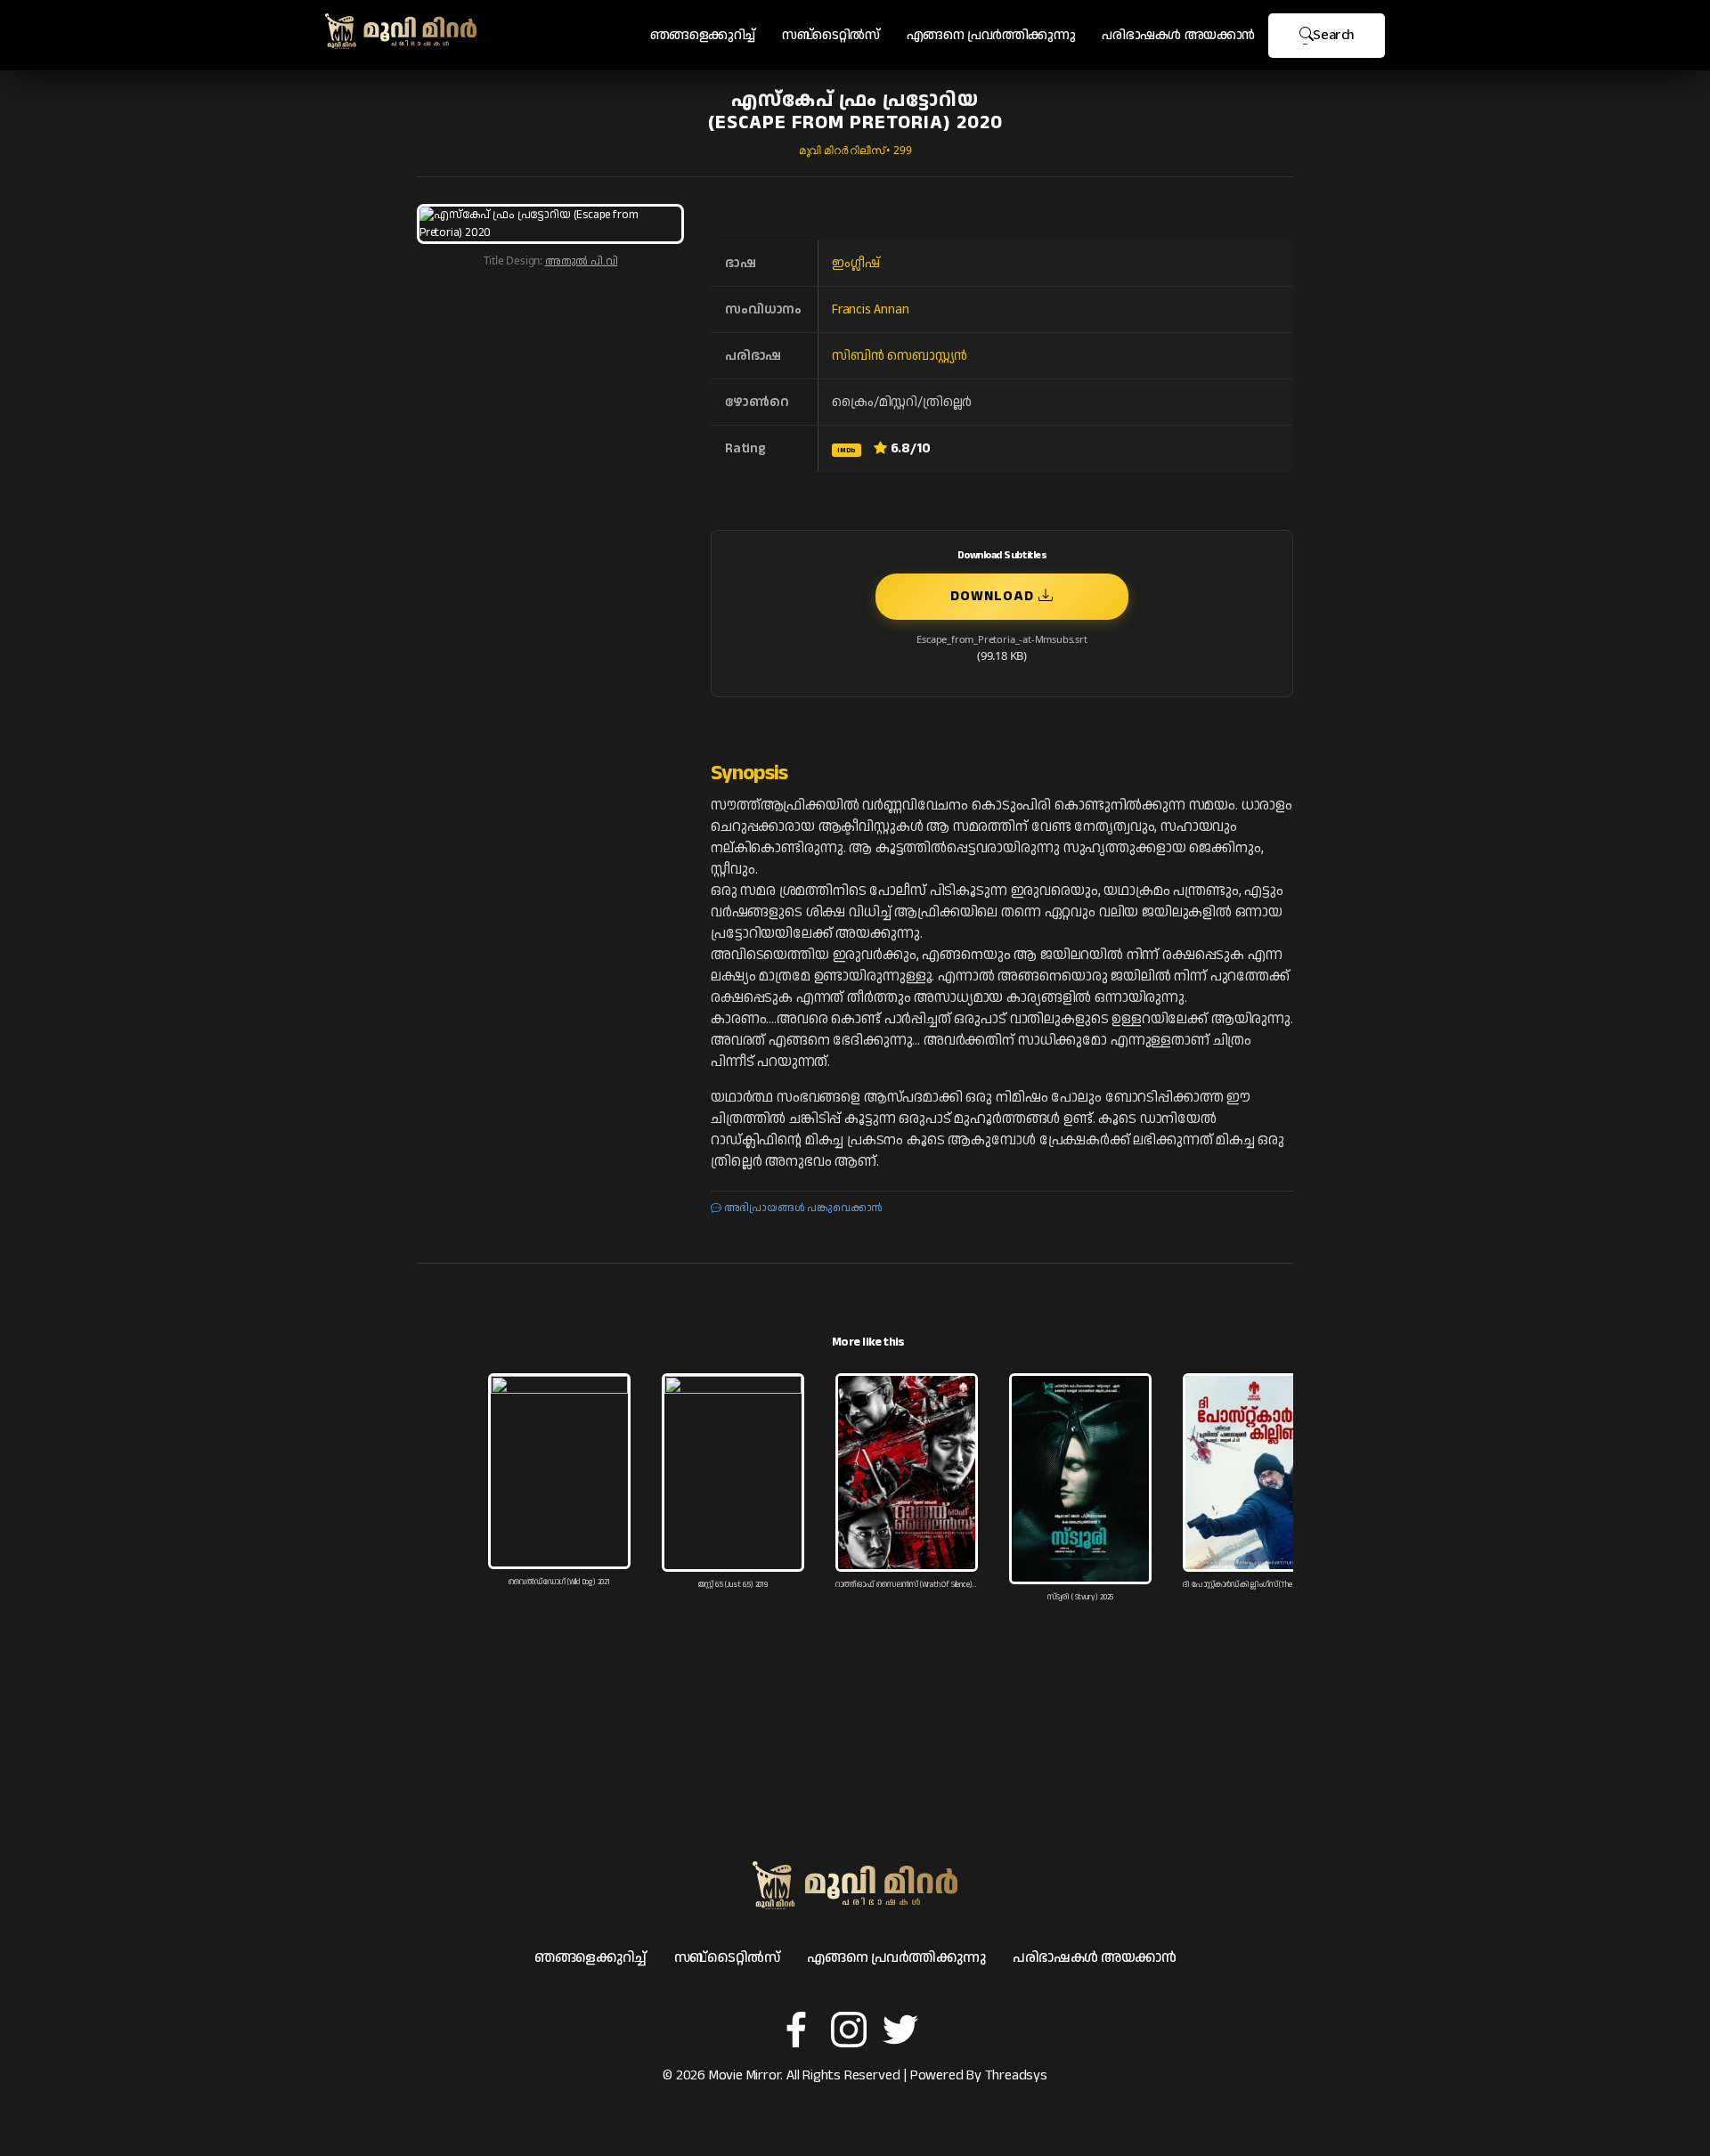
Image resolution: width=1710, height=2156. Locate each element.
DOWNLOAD (994, 596)
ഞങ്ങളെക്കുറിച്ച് (703, 35)
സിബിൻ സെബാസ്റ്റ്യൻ (899, 356)
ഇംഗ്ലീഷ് (855, 263)
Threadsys (1016, 2075)
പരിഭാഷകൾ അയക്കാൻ (1178, 35)
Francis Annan (870, 309)
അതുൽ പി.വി (582, 261)
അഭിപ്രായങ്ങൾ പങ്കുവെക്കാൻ (802, 1208)
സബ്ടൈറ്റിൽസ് (831, 35)
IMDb (847, 450)
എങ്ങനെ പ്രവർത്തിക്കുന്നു (991, 35)
